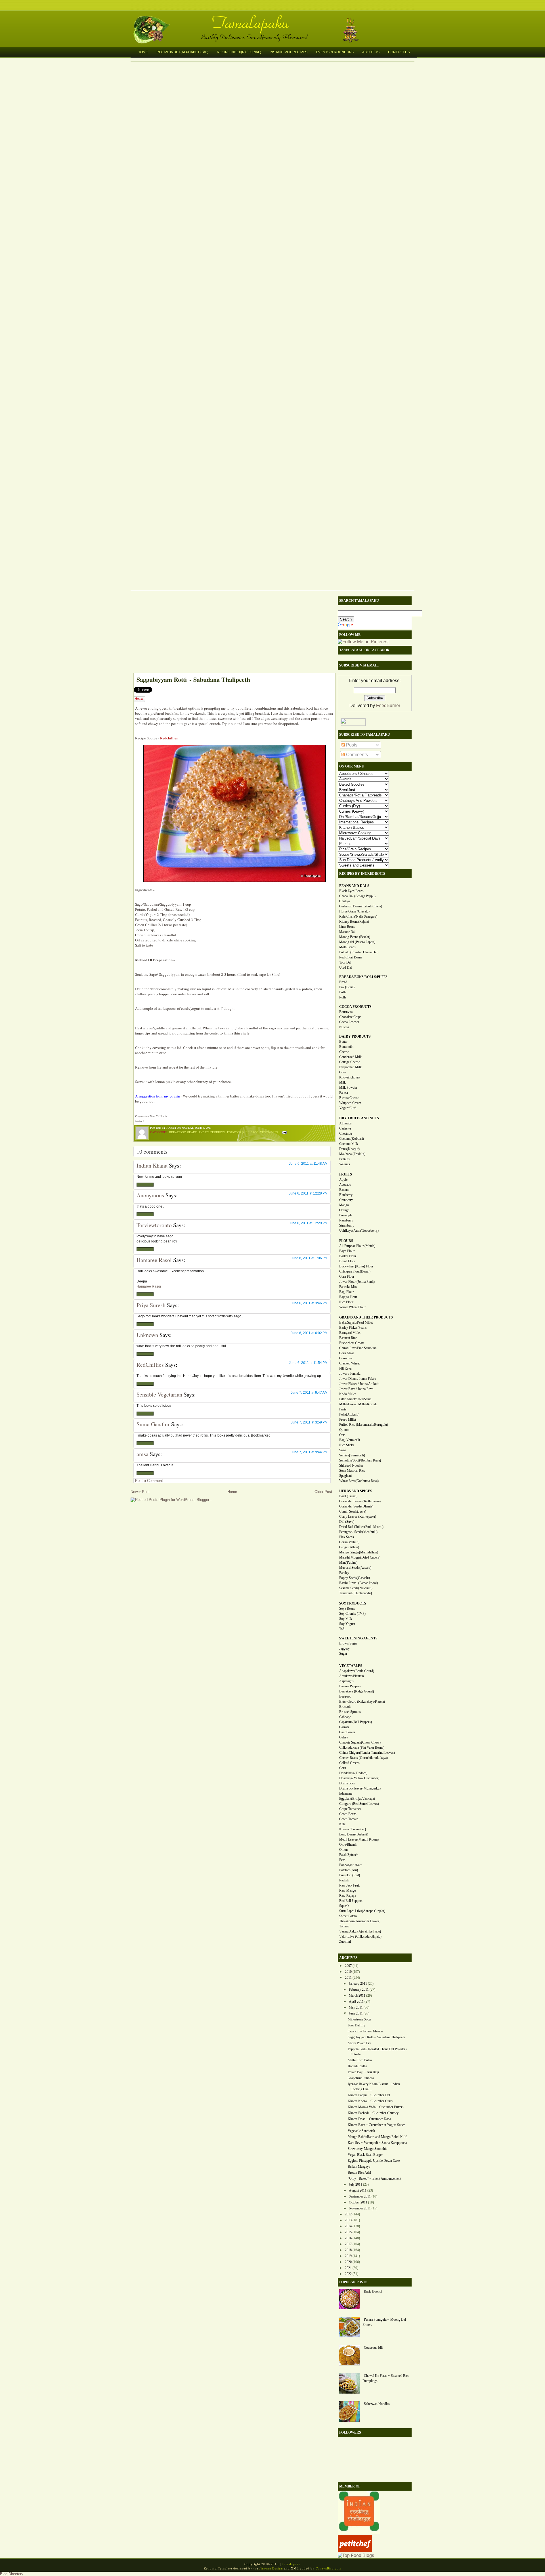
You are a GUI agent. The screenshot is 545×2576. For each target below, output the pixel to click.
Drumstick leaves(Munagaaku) (360, 1788)
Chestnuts (346, 1134)
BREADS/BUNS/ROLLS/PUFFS (363, 977)
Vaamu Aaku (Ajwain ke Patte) (360, 1931)
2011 (348, 1978)
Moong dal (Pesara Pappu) (357, 942)
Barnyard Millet (350, 1333)
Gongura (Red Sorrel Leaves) (359, 1804)
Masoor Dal (347, 932)
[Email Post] (283, 1132)
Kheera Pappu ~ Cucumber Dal (369, 2095)
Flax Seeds (347, 1537)
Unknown (147, 1335)
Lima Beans (347, 927)
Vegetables (269, 1132)
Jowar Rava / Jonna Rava (356, 1389)
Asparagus (346, 1681)
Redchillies (169, 738)
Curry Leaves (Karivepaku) (358, 1517)
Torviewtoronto (154, 1225)
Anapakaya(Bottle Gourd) (357, 1671)
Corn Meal (346, 1353)
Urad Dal (345, 968)
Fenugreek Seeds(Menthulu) (358, 1532)
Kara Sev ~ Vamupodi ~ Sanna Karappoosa (377, 2143)
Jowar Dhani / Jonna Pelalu (358, 1379)
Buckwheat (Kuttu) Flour (356, 1266)
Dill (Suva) (347, 1522)
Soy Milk (346, 1619)
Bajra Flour (347, 1251)
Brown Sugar (348, 1643)
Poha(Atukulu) (349, 1414)
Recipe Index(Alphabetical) (182, 52)
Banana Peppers (350, 1686)
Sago (255, 1132)
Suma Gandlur (153, 1424)
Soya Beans (347, 1608)
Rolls (343, 997)
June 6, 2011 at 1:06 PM (309, 1258)
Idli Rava (345, 1368)
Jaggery (344, 1648)
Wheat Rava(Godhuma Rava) (359, 1481)
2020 (348, 2262)
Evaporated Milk (350, 1067)
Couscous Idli (373, 2348)
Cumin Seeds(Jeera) (353, 1511)
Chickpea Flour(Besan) (355, 1271)
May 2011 (356, 2007)
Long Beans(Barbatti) (354, 1834)
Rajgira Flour (348, 1297)
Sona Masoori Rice (352, 1471)
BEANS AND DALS (354, 886)
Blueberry (346, 1195)
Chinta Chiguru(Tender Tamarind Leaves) (367, 1753)
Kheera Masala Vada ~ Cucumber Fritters (376, 2107)
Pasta (343, 1409)
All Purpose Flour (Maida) (357, 1246)
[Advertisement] (231, 633)
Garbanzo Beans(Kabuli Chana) (361, 906)
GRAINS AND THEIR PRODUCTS (366, 1317)
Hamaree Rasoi (154, 1260)
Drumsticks (347, 1783)
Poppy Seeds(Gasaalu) (355, 1578)
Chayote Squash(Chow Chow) (360, 1742)
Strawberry (347, 1225)
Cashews (345, 1128)
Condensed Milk (350, 1057)
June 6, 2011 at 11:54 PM (308, 1363)
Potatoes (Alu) (238, 1132)
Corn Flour (347, 1277)
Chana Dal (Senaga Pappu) (357, 896)
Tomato (344, 1926)
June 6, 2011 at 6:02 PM (309, 1333)
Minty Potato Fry (359, 2043)
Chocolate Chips (350, 1017)
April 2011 (356, 2001)
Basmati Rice (348, 1338)
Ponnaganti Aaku (351, 1865)
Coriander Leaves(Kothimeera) (360, 1501)
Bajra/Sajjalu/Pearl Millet (356, 1322)
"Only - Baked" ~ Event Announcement (374, 2178)
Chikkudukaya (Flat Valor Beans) (362, 1748)
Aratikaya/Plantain (352, 1676)
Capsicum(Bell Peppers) (356, 1722)
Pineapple (346, 1215)
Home (143, 52)
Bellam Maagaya (359, 2167)
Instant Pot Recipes (289, 52)
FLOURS (346, 1241)
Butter (343, 1042)
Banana (344, 1190)
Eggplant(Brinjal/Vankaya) (357, 1799)
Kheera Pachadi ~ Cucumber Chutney (373, 2113)
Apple (343, 1179)
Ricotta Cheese (349, 1098)
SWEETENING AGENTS (358, 1638)
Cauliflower (347, 1732)
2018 (348, 2250)
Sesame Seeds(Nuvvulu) (356, 1588)
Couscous (346, 1358)
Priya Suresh (151, 1305)
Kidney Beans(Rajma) (354, 922)
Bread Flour (347, 1261)
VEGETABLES (351, 1666)
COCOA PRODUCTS (355, 1007)
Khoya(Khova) (349, 1077)
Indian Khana (152, 1165)
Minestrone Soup (359, 2019)
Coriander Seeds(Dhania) (356, 1506)
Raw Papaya (348, 1896)
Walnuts (345, 1164)
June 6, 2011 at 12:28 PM (308, 1193)
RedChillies (150, 1365)
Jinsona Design (271, 2568)
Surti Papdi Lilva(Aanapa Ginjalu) (362, 1911)
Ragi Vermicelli (350, 1440)
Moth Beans (347, 947)
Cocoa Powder (349, 1022)
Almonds (345, 1123)
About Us (371, 52)
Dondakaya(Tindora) (353, 1773)
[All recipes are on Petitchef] (355, 2550)
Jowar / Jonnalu (350, 1374)
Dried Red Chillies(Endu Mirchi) (361, 1527)
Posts (351, 745)
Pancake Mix (348, 1287)
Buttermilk (346, 1047)
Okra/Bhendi (348, 1845)
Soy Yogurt (347, 1624)
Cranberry (346, 1200)
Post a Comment (149, 1481)
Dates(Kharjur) (349, 1149)
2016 (348, 2238)
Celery (344, 1737)
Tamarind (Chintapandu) (356, 1593)
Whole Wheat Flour (352, 1307)
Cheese (344, 1052)
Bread (343, 982)
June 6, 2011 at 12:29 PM (308, 1223)
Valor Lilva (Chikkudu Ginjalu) (360, 1936)
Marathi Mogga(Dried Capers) (360, 1557)
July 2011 (356, 2184)
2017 (348, 2244)
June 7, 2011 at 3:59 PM (309, 1422)
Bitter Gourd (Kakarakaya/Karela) (362, 1702)
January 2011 (358, 1984)
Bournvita (346, 1012)
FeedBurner (388, 705)
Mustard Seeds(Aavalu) (355, 1568)
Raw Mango (348, 1891)
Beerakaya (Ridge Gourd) (357, 1691)
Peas (342, 1860)
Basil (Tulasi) (348, 1496)
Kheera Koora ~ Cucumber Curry (370, 2101)
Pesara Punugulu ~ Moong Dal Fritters (384, 2322)
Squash (344, 1906)
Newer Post (140, 1492)
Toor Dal (345, 962)
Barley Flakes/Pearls (353, 1328)
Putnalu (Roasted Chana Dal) (359, 952)
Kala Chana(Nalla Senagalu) (358, 916)
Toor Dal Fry (357, 2025)
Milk (342, 1082)
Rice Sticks (347, 1445)
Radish (344, 1880)
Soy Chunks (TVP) (352, 1614)
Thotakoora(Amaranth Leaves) (360, 1921)
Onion (343, 1850)
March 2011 (357, 1995)
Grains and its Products (206, 1132)
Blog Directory (12, 2574)
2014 (348, 2226)
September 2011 (360, 2196)
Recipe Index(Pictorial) (239, 52)
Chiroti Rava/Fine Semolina (358, 1348)
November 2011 (360, 2208)
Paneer (344, 1093)
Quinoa (344, 1430)
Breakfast (177, 1132)
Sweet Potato (348, 1916)
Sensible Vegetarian (159, 1394)
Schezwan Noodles (377, 2404)
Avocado (345, 1185)
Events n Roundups (335, 52)
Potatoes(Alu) (349, 1870)
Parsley (344, 1573)
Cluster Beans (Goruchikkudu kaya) (363, 1758)
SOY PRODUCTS (353, 1603)
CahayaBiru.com (329, 2568)
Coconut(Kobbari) (352, 1139)
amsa (142, 1454)
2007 (348, 1966)
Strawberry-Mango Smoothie (367, 2149)
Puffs (343, 992)
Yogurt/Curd (348, 1108)
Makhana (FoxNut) (352, 1154)
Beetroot (345, 1696)
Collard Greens (349, 1763)
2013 (348, 2220)
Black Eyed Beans (351, 891)
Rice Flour (346, 1302)
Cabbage (345, 1717)
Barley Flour (348, 1256)
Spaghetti (345, 1476)
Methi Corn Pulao (360, 2060)
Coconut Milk (349, 1144)
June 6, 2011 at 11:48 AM (308, 1164)
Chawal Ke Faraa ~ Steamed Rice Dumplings (386, 2378)
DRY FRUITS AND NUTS (359, 1118)
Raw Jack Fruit (349, 1885)
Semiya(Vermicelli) (352, 1455)
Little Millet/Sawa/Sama (355, 1399)
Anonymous (150, 1195)
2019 (348, 2256)
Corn (343, 1768)
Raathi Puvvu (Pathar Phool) (359, 1583)
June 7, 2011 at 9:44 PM (309, 1452)
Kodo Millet (347, 1394)
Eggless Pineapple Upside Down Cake (374, 2161)
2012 (348, 2214)
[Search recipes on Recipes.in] (356, 2555)
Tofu (342, 1629)
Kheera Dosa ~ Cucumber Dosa (369, 2119)
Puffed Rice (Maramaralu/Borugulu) (364, 1425)
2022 (348, 2274)
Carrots (344, 1727)
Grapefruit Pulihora (361, 2078)
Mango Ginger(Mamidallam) (359, 1552)
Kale (342, 1824)
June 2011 (356, 2013)
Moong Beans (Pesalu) (355, 937)
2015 (348, 2232)
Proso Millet (348, 1420)
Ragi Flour (346, 1292)
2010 (348, 1972)
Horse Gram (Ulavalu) (354, 911)
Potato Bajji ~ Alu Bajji (363, 2072)
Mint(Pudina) (348, 1563)
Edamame (346, 1793)
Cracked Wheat (349, 1363)
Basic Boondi (373, 2291)
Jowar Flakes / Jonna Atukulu (359, 1384)
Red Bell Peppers (351, 1901)
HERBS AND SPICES (356, 1491)
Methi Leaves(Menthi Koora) (359, 1839)
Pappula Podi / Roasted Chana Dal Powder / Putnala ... (377, 2052)
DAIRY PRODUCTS (355, 1036)
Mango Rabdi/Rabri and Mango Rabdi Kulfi (378, 2137)
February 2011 (359, 1990)
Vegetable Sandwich (361, 2131)
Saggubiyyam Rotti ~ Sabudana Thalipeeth (193, 679)
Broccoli (345, 1707)
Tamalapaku (275, 19)
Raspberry (346, 1220)
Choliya (344, 901)
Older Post (323, 1492)
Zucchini (345, 1942)
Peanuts (344, 1159)
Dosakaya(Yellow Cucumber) (359, 1778)
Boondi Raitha (357, 2066)
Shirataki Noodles (351, 1465)
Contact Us (399, 52)
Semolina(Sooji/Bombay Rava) (360, 1460)
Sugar (343, 1654)
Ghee (343, 1072)
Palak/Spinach (349, 1855)
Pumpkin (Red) (350, 1875)
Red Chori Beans (351, 957)
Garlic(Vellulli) (349, 1542)
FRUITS (346, 1174)
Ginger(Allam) (349, 1547)
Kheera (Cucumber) (353, 1829)
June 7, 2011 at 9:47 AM (309, 1393)
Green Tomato (349, 1819)
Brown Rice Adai (359, 2173)
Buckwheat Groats (352, 1343)
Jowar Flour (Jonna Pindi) (357, 1282)
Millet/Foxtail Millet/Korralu (358, 1404)
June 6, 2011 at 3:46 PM (309, 1303)
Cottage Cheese (350, 1062)
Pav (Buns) (347, 987)
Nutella (344, 1027)
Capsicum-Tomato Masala (365, 2031)
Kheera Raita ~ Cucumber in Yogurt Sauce (376, 2125)
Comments (356, 755)
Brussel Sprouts (350, 1712)
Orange (344, 1210)
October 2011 (358, 2202)
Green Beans (348, 1814)
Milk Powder (348, 1088)
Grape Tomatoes (350, 1809)
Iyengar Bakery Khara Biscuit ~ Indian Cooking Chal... (374, 2087)
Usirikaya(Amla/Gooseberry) (359, 1231)
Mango (344, 1205)
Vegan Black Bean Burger (365, 2155)
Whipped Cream (350, 1103)
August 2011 (358, 2190)
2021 (348, 2268)
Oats (342, 1435)
